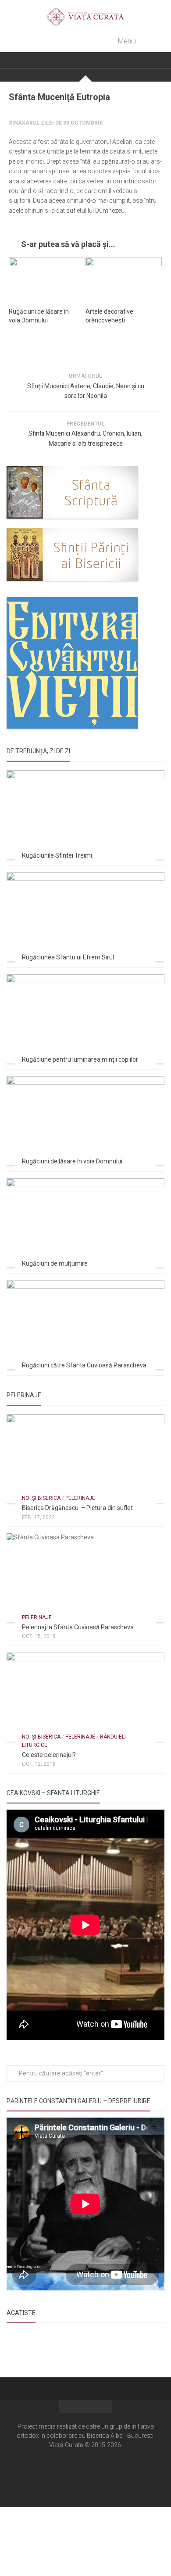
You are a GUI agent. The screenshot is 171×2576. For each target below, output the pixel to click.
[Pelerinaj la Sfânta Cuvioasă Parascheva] (85, 1578)
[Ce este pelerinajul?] (85, 1697)
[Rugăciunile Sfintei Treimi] (85, 815)
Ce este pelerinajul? (49, 1755)
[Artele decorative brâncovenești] (124, 279)
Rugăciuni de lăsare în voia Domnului (72, 1161)
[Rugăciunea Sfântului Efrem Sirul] (85, 917)
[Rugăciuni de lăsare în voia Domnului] (47, 279)
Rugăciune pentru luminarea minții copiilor (80, 1059)
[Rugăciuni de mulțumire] (85, 1223)
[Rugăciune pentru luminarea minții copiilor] (85, 1019)
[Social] (85, 2471)
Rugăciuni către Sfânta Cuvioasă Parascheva (84, 1365)
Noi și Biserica (41, 1498)
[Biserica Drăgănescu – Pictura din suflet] (85, 1459)
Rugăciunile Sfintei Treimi (57, 855)
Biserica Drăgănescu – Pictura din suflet (77, 1508)
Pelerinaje (80, 1498)
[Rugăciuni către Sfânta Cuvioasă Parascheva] (85, 1325)
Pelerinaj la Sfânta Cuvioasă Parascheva (78, 1627)
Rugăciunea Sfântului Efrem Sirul (68, 957)
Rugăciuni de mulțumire (55, 1263)
